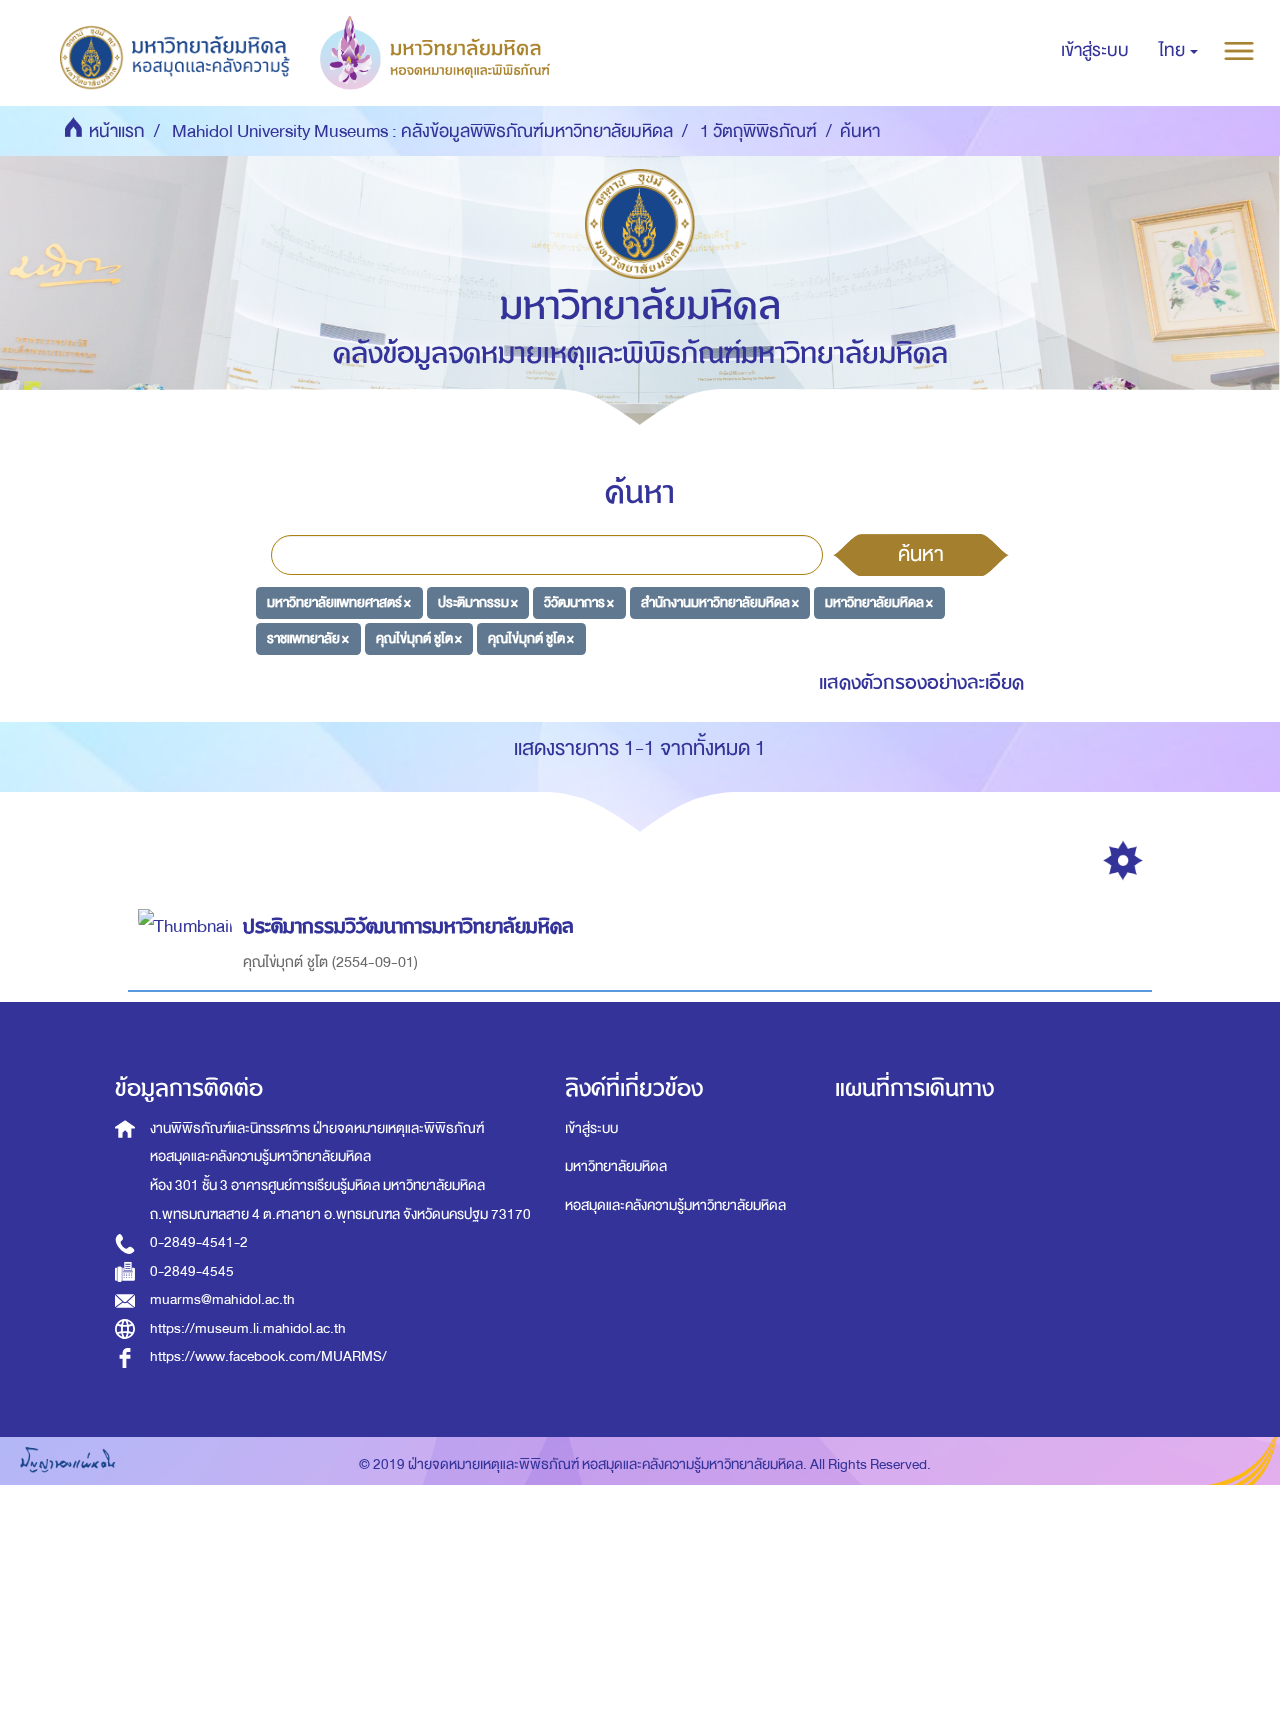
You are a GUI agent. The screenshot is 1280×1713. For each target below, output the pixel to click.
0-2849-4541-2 (199, 1242)
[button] (1178, 51)
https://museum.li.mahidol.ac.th (248, 1328)
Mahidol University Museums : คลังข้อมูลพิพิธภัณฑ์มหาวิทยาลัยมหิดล (422, 131)
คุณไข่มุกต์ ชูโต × (419, 637)
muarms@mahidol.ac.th (222, 1299)
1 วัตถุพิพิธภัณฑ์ (758, 131)
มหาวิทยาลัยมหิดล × (879, 602)
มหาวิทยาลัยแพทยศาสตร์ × (339, 602)
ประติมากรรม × (478, 602)
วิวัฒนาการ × (579, 602)
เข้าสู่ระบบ (591, 1128)
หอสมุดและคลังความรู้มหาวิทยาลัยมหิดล (675, 1205)
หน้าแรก (117, 131)
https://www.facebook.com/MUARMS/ (268, 1356)
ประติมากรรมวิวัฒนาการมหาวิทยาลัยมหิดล (408, 926)
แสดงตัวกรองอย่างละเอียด (921, 682)
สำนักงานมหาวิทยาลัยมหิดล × (720, 602)
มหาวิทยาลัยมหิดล (616, 1166)
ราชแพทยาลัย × (308, 637)
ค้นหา (921, 554)
